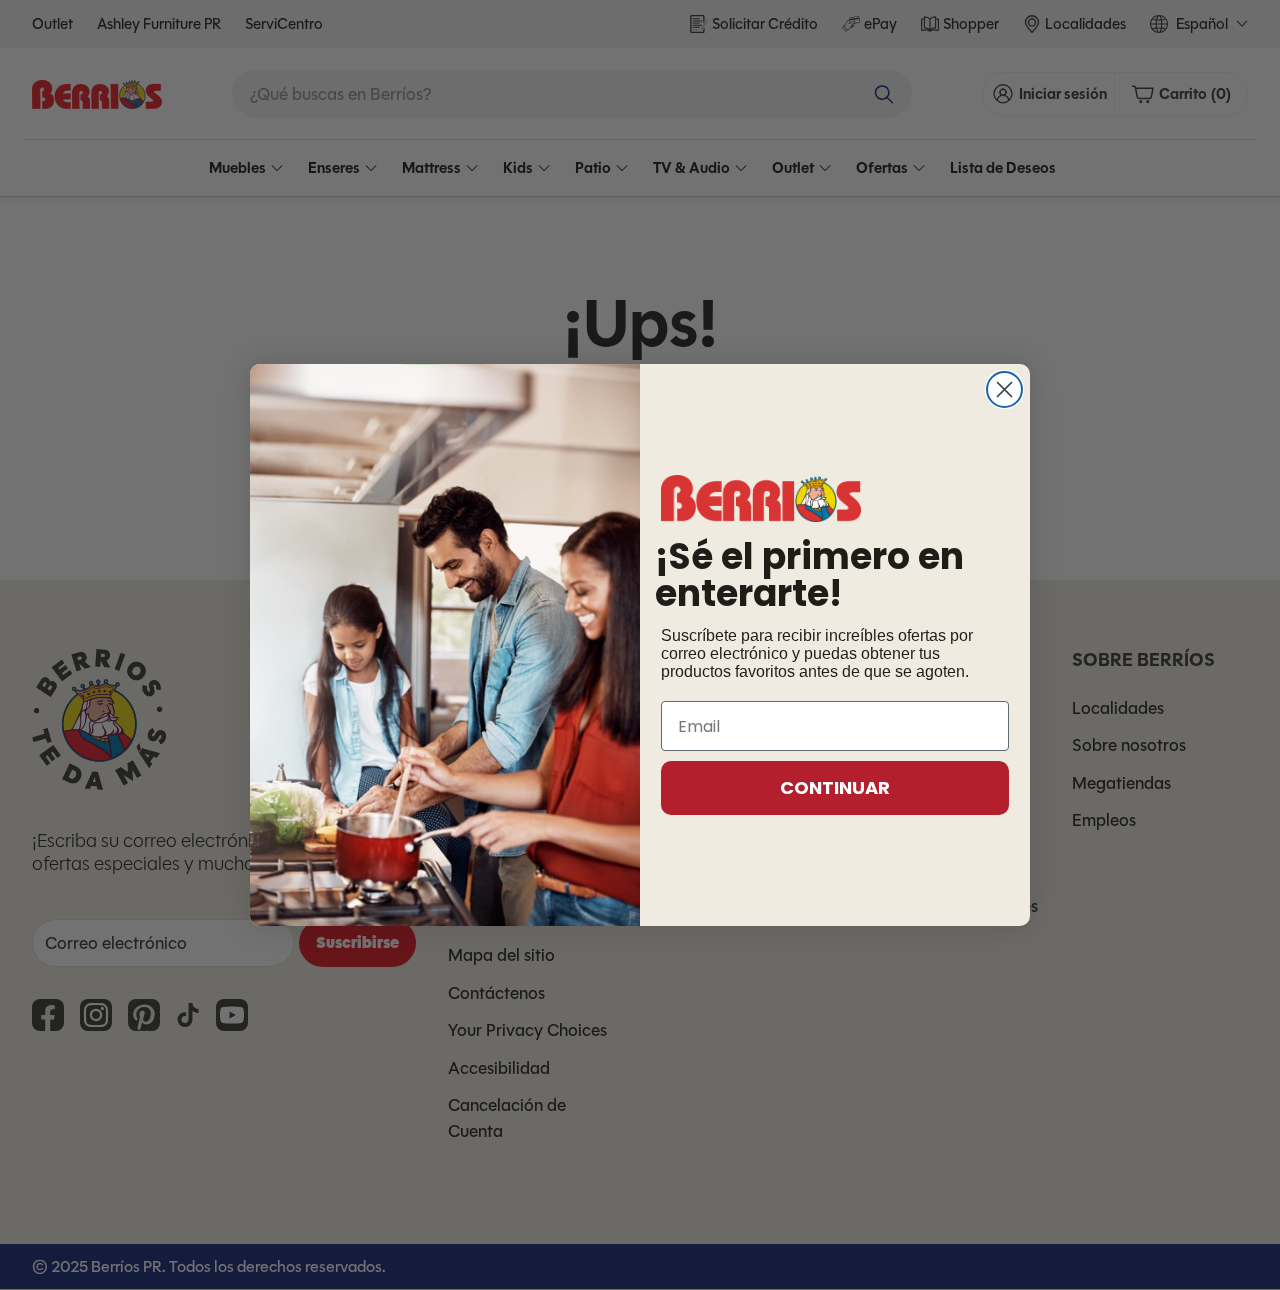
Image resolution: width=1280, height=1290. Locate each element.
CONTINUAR (835, 787)
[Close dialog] (1004, 389)
